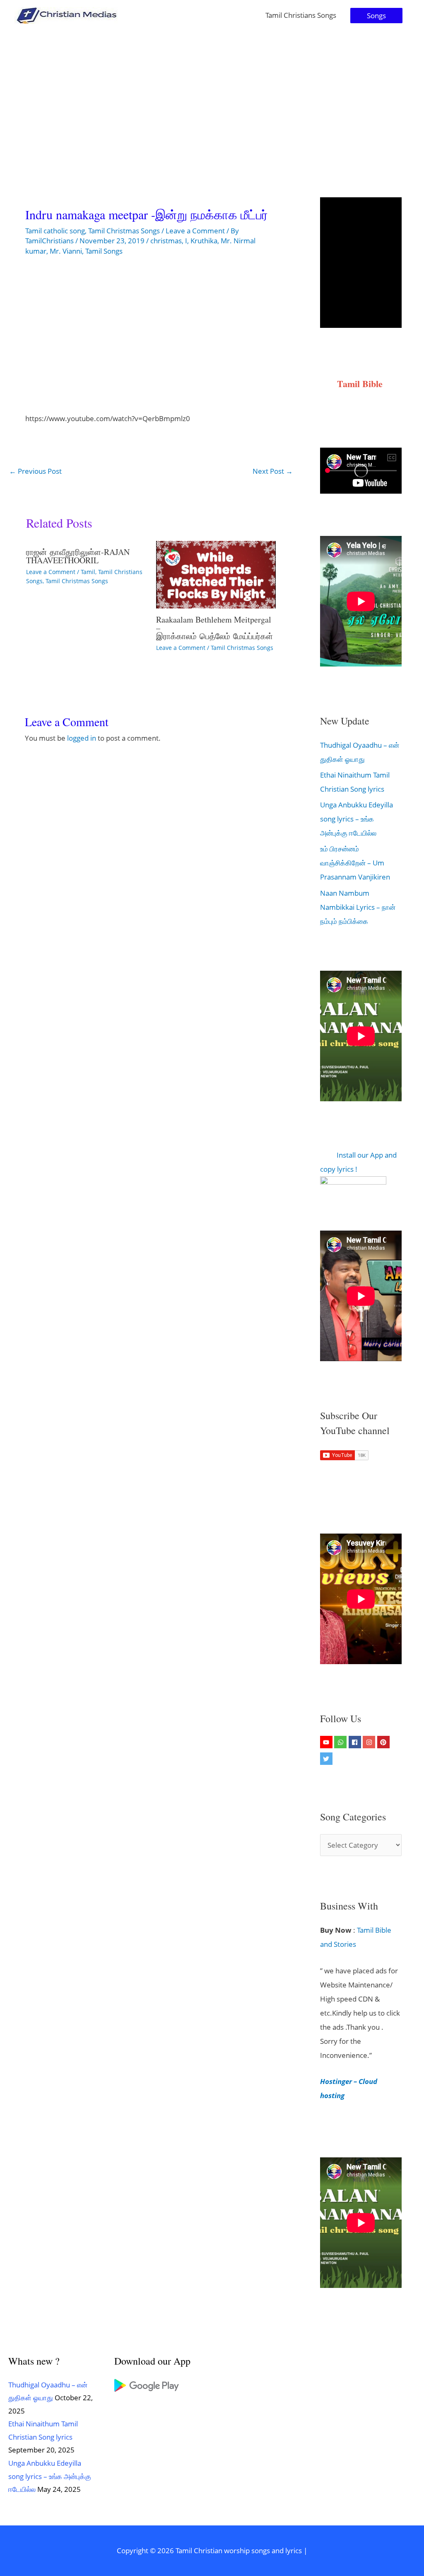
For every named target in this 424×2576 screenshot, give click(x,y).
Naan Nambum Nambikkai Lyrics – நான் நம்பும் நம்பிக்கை (358, 907)
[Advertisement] (212, 93)
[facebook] (356, 1742)
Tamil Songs (104, 251)
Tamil (88, 572)
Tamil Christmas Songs (124, 231)
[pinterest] (384, 1742)
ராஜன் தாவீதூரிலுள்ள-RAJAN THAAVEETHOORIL (78, 556)
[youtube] (327, 1742)
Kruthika (204, 241)
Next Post (273, 471)
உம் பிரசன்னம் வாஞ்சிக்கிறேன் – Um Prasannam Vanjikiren (355, 863)
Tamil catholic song (55, 231)
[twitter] (327, 1759)
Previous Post (35, 471)
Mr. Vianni (66, 251)
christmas (166, 241)
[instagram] (370, 1742)
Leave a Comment (195, 231)
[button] (376, 16)
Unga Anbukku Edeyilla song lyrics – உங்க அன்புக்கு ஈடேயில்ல (357, 819)
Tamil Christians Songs (301, 15)
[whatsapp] (341, 1742)
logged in (82, 738)
